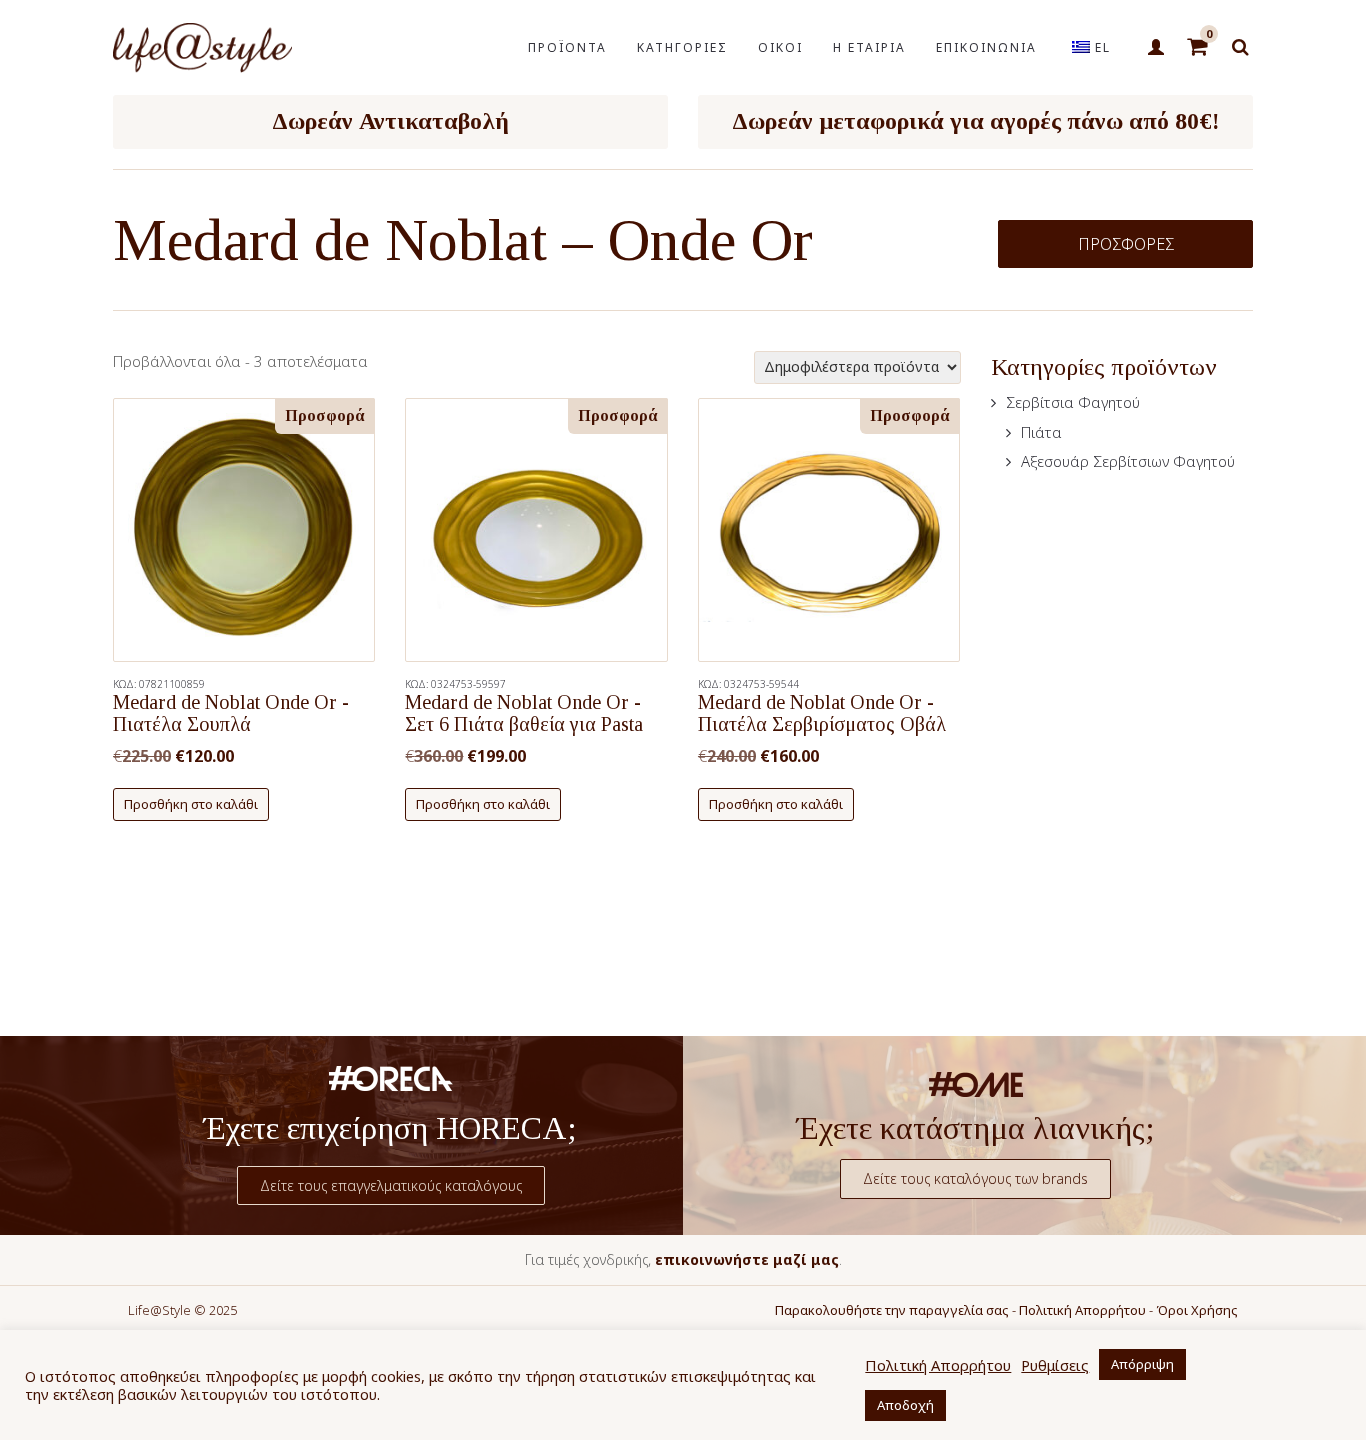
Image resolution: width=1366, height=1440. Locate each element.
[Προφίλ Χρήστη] (1155, 48)
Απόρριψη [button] (1142, 1364)
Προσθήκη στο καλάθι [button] (191, 804)
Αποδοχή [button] (905, 1405)
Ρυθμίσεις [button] (1055, 1365)
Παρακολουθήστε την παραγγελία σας (892, 1310)
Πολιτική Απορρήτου (1082, 1310)
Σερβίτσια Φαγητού (1073, 402)
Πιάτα (1041, 432)
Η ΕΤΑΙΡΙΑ (869, 47)
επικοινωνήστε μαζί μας (747, 1259)
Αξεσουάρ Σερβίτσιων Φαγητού (1128, 461)
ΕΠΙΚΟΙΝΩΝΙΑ (986, 47)
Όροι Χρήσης (1197, 1310)
